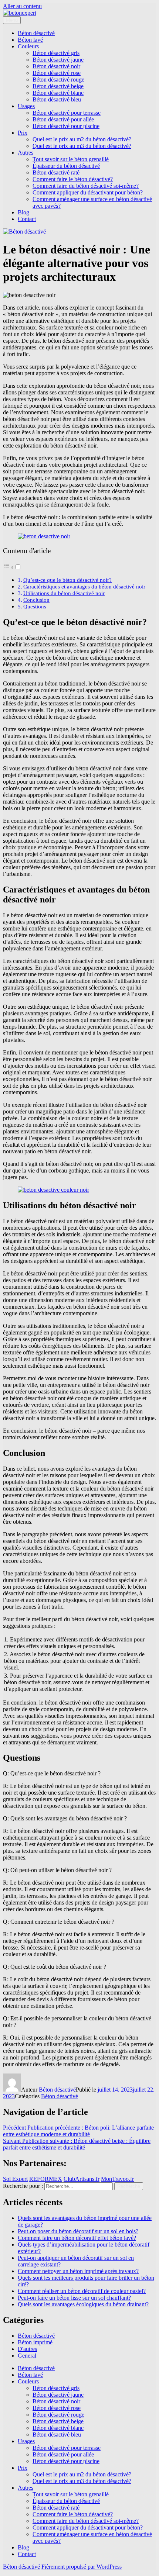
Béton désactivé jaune (58, 60)
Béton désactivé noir (56, 66)
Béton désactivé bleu (57, 99)
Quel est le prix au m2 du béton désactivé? (82, 139)
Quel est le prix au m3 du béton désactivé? (82, 146)
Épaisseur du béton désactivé (66, 166)
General (27, 2356)
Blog (23, 212)
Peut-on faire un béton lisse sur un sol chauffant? (74, 2298)
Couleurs (28, 46)
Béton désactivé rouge (58, 80)
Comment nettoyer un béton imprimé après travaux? (78, 2271)
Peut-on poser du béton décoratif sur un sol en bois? (78, 2231)
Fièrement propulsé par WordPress (82, 2567)
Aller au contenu (22, 6)
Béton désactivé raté (56, 172)
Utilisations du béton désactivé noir (64, 593)
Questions (35, 606)
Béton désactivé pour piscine (66, 126)
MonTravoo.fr (117, 2179)
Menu (12, 20)
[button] (12, 567)
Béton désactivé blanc (58, 93)
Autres (26, 153)
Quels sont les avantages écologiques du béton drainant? (83, 2304)
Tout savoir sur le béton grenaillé (71, 159)
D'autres (27, 2349)
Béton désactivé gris (56, 53)
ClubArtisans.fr (82, 2179)
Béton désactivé (36, 33)
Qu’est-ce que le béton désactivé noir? (67, 580)
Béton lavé (30, 40)
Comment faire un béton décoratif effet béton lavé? (77, 2238)
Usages (26, 106)
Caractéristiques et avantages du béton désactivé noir (84, 586)
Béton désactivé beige (58, 86)
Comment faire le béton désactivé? (73, 179)
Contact (27, 219)
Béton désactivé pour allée (63, 119)
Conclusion (36, 600)
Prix (23, 133)
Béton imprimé (35, 2342)
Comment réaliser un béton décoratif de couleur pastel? (82, 2291)
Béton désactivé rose (57, 73)
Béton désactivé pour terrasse (67, 113)
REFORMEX (46, 2179)
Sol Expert (15, 2179)
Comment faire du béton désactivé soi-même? (86, 186)
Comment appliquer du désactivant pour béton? (88, 192)
